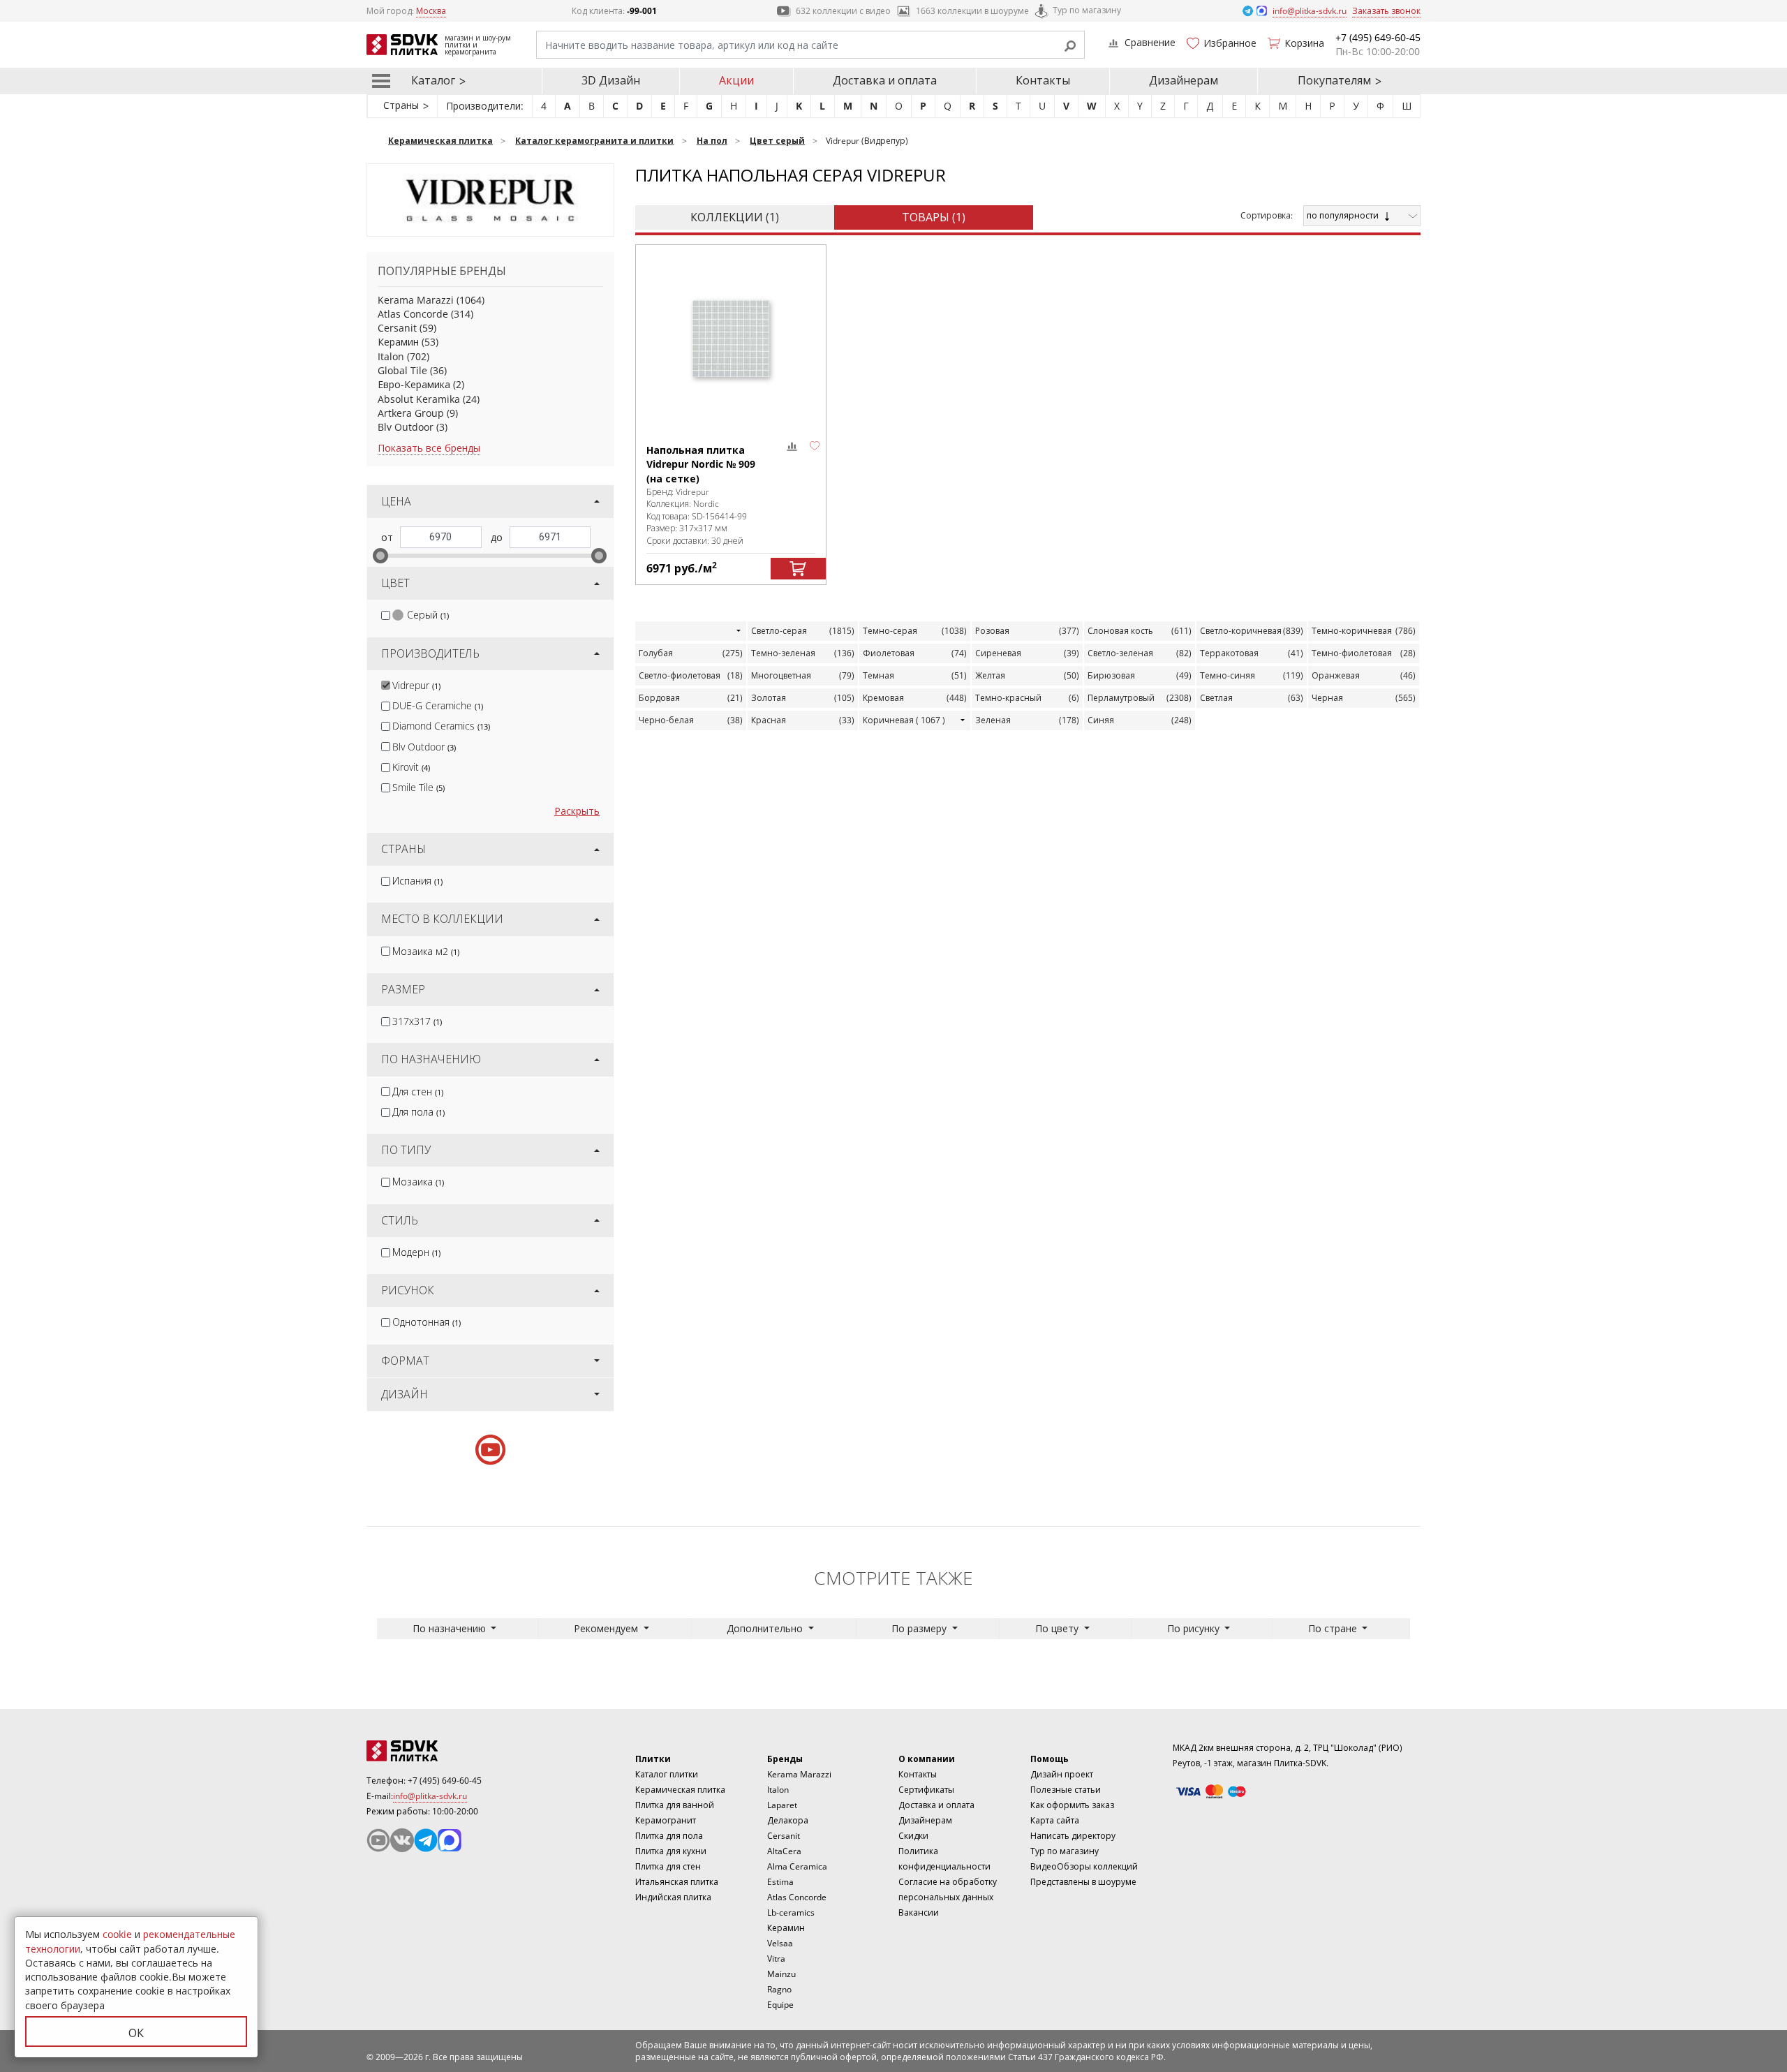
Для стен (418, 1091)
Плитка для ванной (675, 1805)
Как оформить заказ (1072, 1805)
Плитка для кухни (671, 1851)
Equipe (780, 2005)
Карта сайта (1055, 1820)
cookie (117, 1934)
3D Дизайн (611, 80)
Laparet (782, 1805)
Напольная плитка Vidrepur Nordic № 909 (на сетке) (701, 464)
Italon (391, 356)
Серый (428, 615)
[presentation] (386, 615)
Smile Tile (418, 787)
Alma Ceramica (797, 1866)
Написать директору (1073, 1836)
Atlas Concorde (413, 314)
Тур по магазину (1087, 10)
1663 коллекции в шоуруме (972, 11)
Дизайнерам (1184, 80)
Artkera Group (411, 413)
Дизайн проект (1062, 1774)
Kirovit (411, 767)
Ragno (779, 1989)
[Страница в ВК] (402, 1840)
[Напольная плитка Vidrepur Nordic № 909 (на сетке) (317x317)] (731, 338)
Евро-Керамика (414, 384)
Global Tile (402, 370)
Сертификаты (926, 1790)
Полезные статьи (1066, 1790)
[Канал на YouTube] (378, 1840)
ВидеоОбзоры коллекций (1084, 1866)
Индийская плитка (673, 1897)
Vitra (776, 1959)
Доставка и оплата (885, 80)
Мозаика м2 (426, 951)
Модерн (416, 1252)
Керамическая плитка (680, 1790)
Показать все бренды (429, 448)
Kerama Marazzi (416, 300)
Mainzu (781, 1974)
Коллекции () (735, 217)
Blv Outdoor (406, 427)
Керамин (398, 342)
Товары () (934, 217)
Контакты (1043, 80)
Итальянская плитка (677, 1882)
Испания (417, 881)
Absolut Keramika (419, 399)
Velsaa (780, 1943)
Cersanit (397, 328)
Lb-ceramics (791, 1912)
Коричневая (904, 720)
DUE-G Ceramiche (438, 705)
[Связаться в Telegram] (1249, 10)
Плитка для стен (668, 1866)
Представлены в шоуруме (1083, 1882)
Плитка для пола (669, 1836)
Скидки (913, 1836)
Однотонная (427, 1322)
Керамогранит (666, 1820)
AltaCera (784, 1851)
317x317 (417, 1021)
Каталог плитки (667, 1774)
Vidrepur (416, 685)
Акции (736, 80)
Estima (780, 1882)
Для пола (418, 1112)
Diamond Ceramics (441, 726)
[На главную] (443, 1751)
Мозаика (418, 1182)
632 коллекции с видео (843, 11)
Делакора (788, 1820)
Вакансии (919, 1912)
